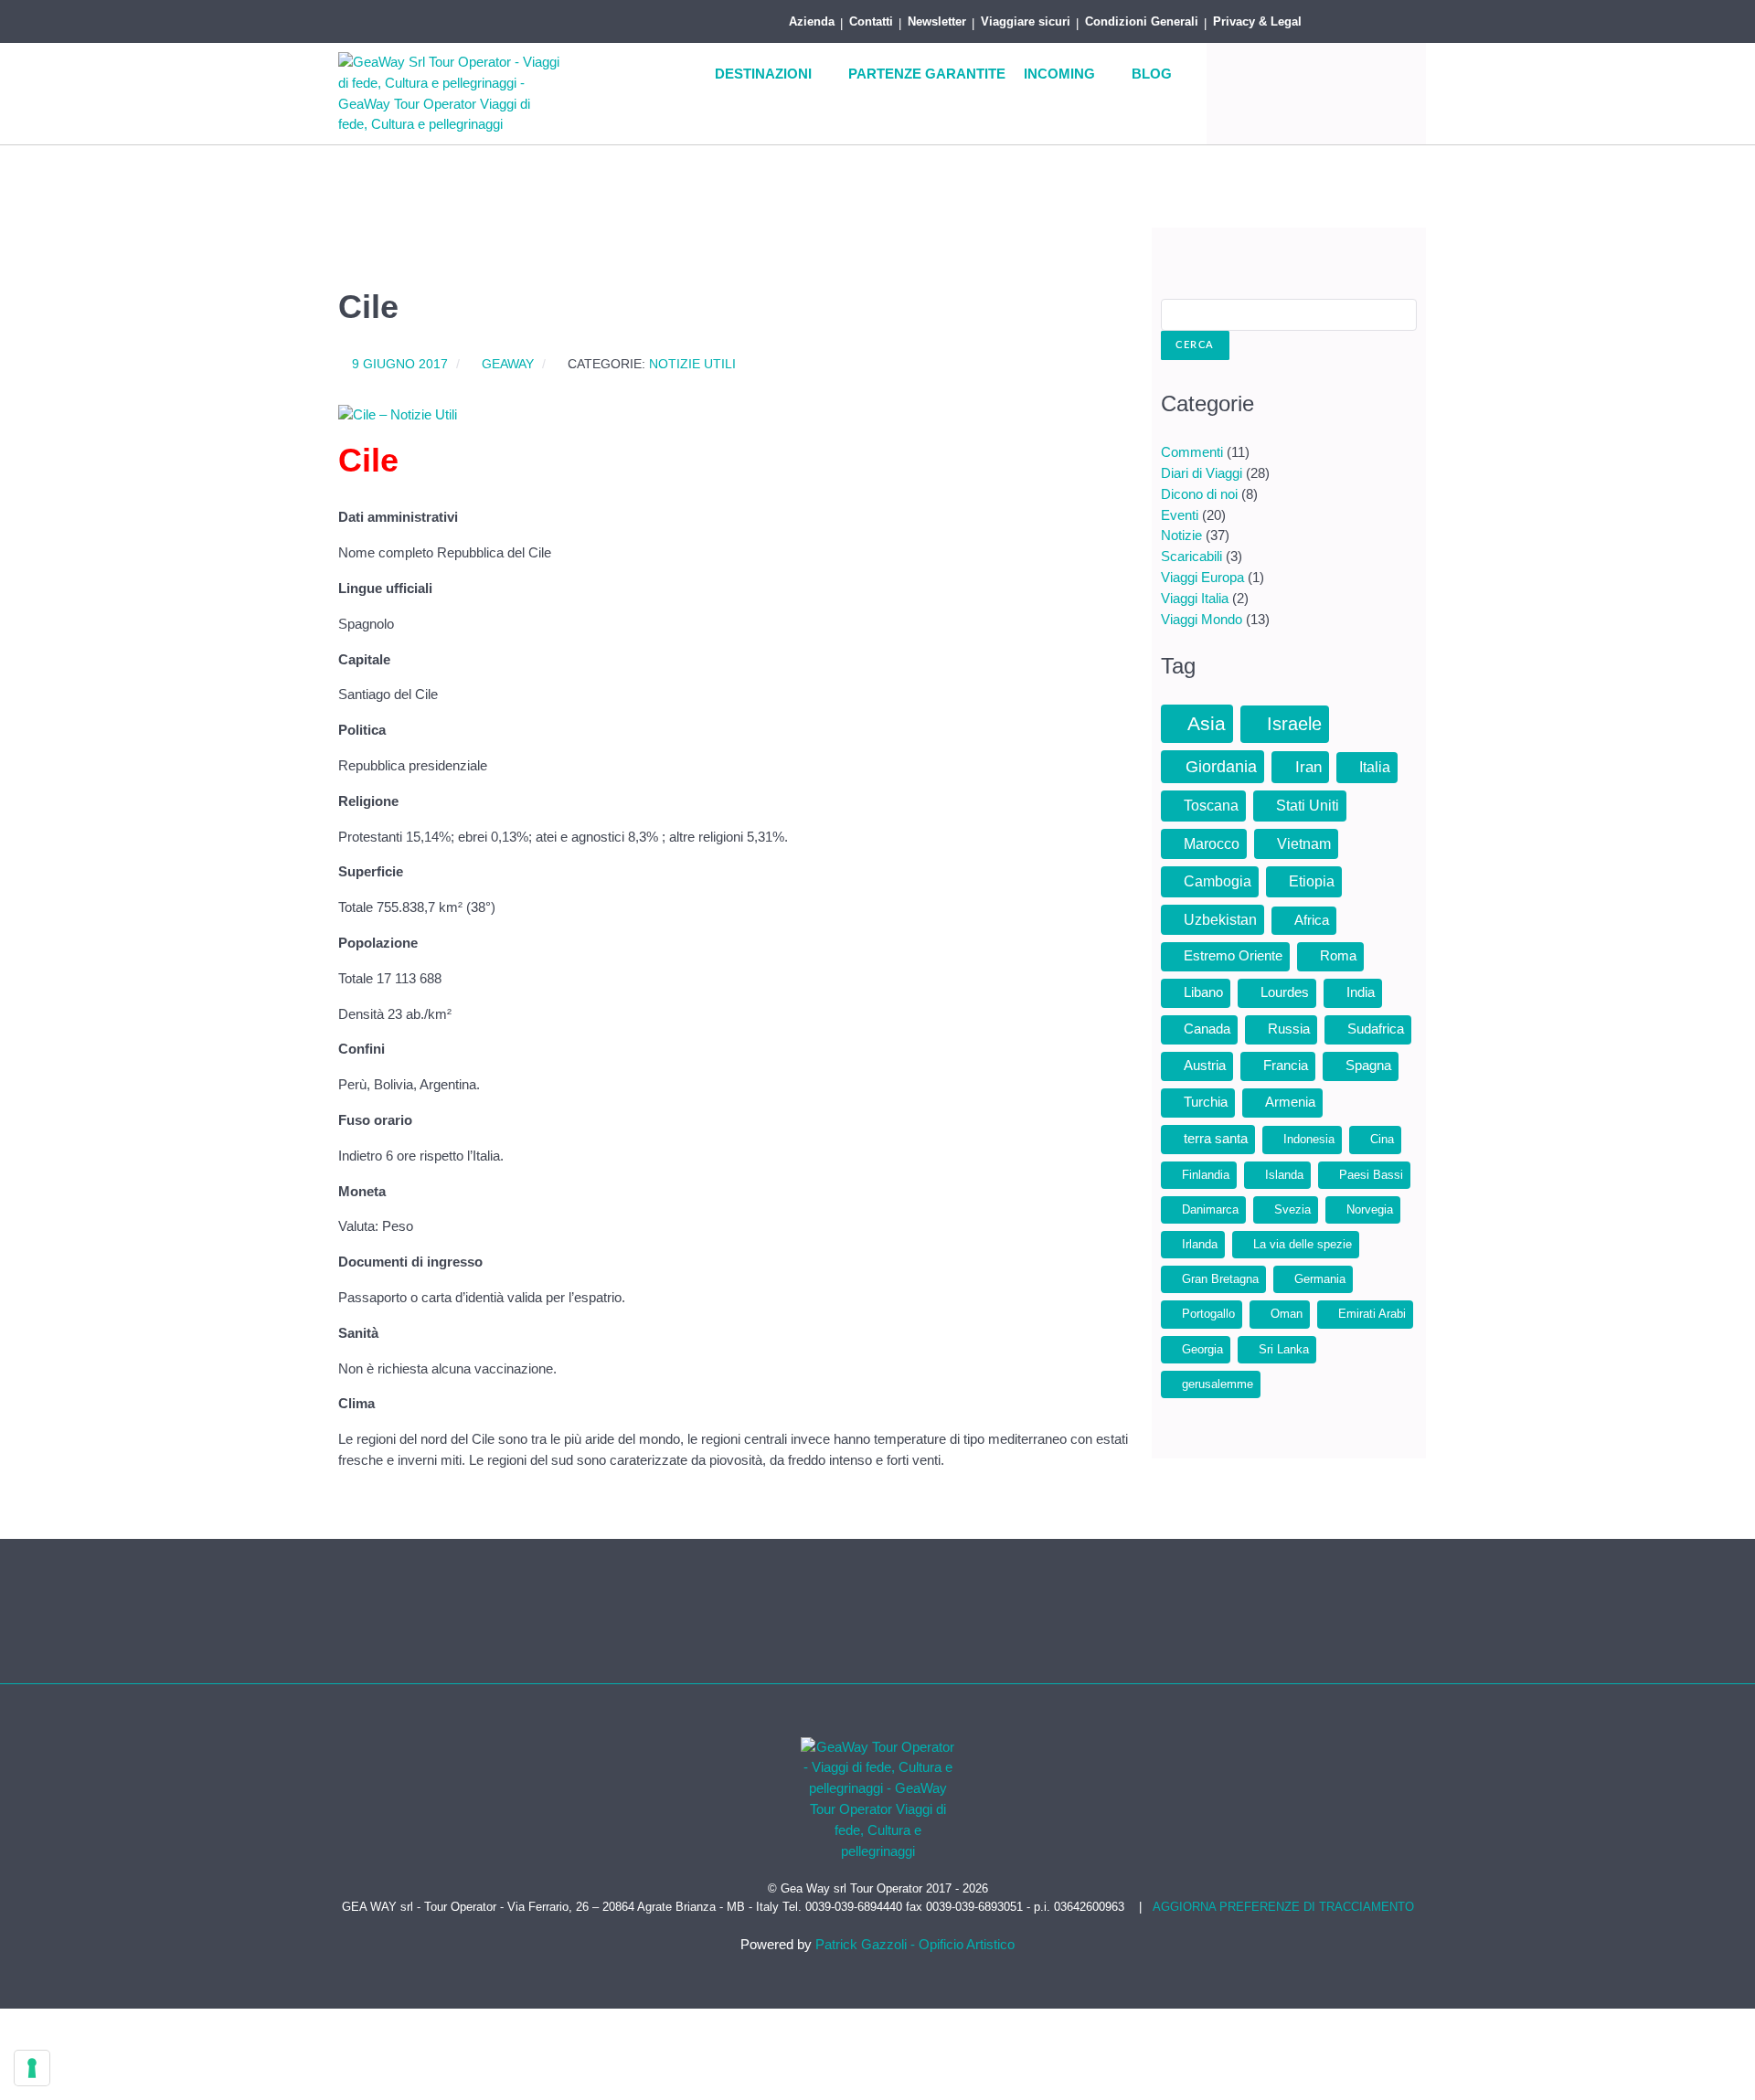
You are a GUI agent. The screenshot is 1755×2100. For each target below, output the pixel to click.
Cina (1382, 1139)
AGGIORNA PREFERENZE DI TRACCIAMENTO (1283, 1907)
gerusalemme (1218, 1384)
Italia (1375, 767)
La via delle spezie (1303, 1244)
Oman (1287, 1314)
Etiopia (1312, 881)
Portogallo (1208, 1314)
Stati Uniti (1308, 806)
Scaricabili (1191, 556)
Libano (1203, 992)
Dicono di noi (1199, 494)
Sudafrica (1376, 1029)
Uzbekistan (1220, 920)
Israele (1294, 724)
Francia (1286, 1066)
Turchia (1206, 1102)
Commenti (1192, 452)
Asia (1207, 723)
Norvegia (1370, 1209)
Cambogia (1218, 881)
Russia (1289, 1029)
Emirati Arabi (1372, 1314)
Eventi (1180, 515)
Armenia (1290, 1102)
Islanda (1284, 1175)
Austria (1205, 1066)
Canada (1207, 1029)
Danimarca (1210, 1209)
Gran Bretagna (1220, 1279)
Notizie (1181, 535)
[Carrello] (1399, 18)
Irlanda (1200, 1244)
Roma (1338, 956)
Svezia (1292, 1209)
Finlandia (1206, 1175)
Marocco (1212, 844)
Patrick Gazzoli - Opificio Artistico (915, 1944)
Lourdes (1285, 992)
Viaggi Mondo (1202, 619)
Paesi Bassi (1371, 1175)
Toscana (1211, 806)
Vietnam (1304, 844)
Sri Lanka (1284, 1349)
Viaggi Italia (1195, 598)
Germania (1320, 1279)
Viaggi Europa (1202, 577)
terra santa (1216, 1139)
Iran (1308, 767)
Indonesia (1309, 1139)
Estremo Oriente (1233, 956)
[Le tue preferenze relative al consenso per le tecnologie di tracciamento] (32, 2068)
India (1361, 992)
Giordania (1221, 767)
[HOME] (683, 75)
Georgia (1202, 1349)
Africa (1312, 920)
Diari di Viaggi (1202, 473)
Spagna (1368, 1066)
